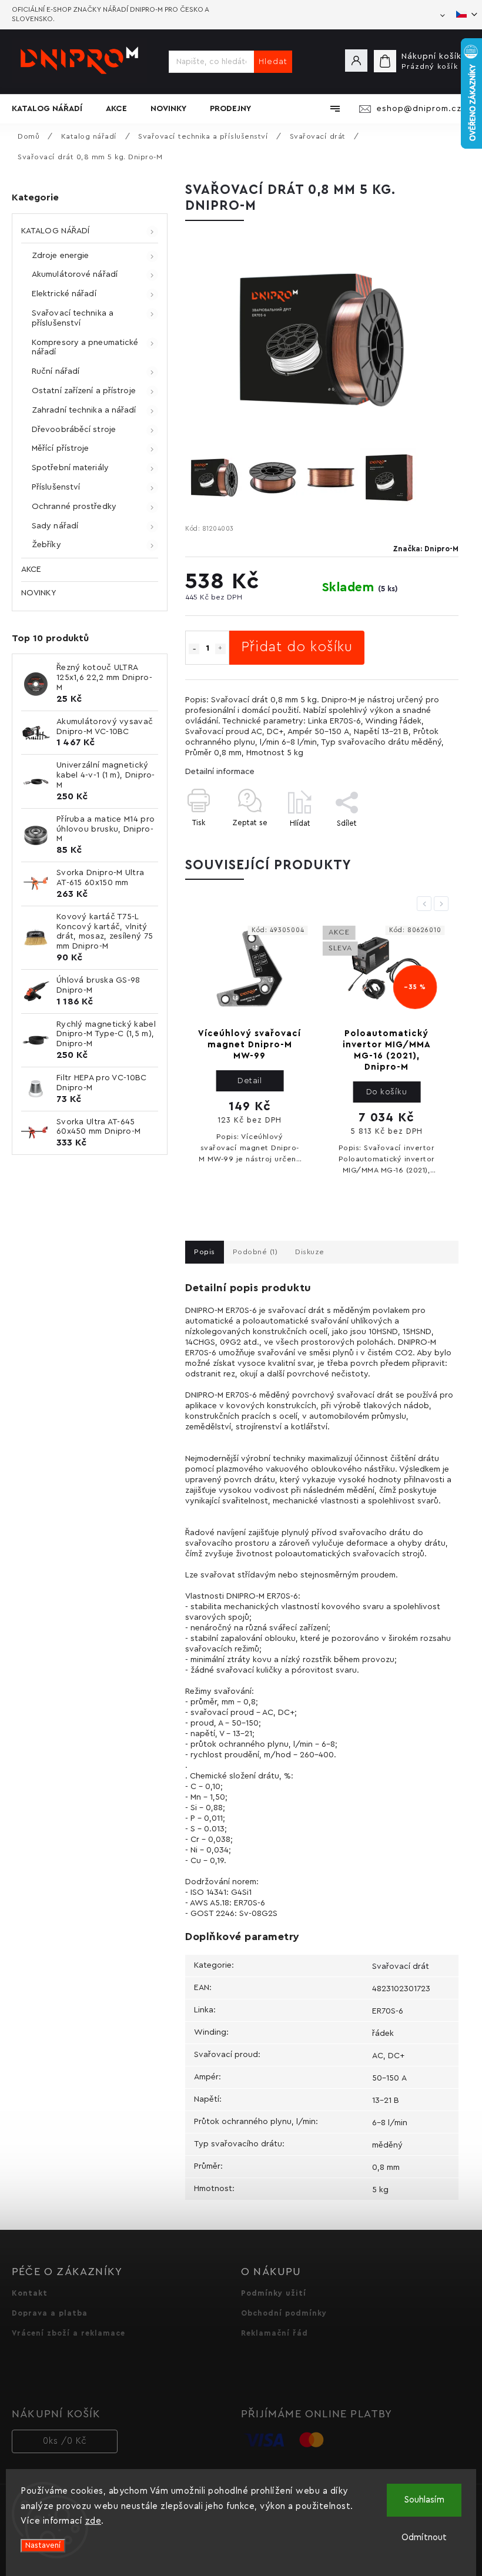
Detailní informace (220, 772)
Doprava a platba (50, 2313)
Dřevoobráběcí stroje (74, 430)
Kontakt (30, 2293)
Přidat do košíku (297, 647)
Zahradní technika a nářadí (84, 410)
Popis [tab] (205, 1252)
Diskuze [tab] (310, 1252)
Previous (426, 903)
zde (93, 2521)
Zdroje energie (60, 256)
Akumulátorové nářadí (75, 274)
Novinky (39, 593)
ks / (65, 2441)
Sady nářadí (55, 526)
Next (443, 903)
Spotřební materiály (70, 468)
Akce (31, 570)
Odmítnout (424, 2538)
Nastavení (43, 2545)
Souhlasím (424, 2500)
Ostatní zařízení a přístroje (84, 391)
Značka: (426, 549)
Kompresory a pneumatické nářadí (85, 348)
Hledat (273, 62)
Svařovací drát (401, 1967)
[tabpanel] (249, 1048)
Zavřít (421, 844)
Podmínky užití (274, 2293)
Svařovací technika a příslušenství (73, 318)
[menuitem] (53, 109)
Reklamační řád (275, 2333)
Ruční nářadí (56, 371)
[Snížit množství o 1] (194, 649)
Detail (250, 1081)
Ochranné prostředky (74, 507)
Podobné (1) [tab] (255, 1252)
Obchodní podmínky (284, 2313)
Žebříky (46, 545)
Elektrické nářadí (64, 294)
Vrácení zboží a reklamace (68, 2333)
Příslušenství (56, 487)
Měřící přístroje (61, 448)
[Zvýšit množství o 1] (220, 649)
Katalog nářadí (55, 231)
